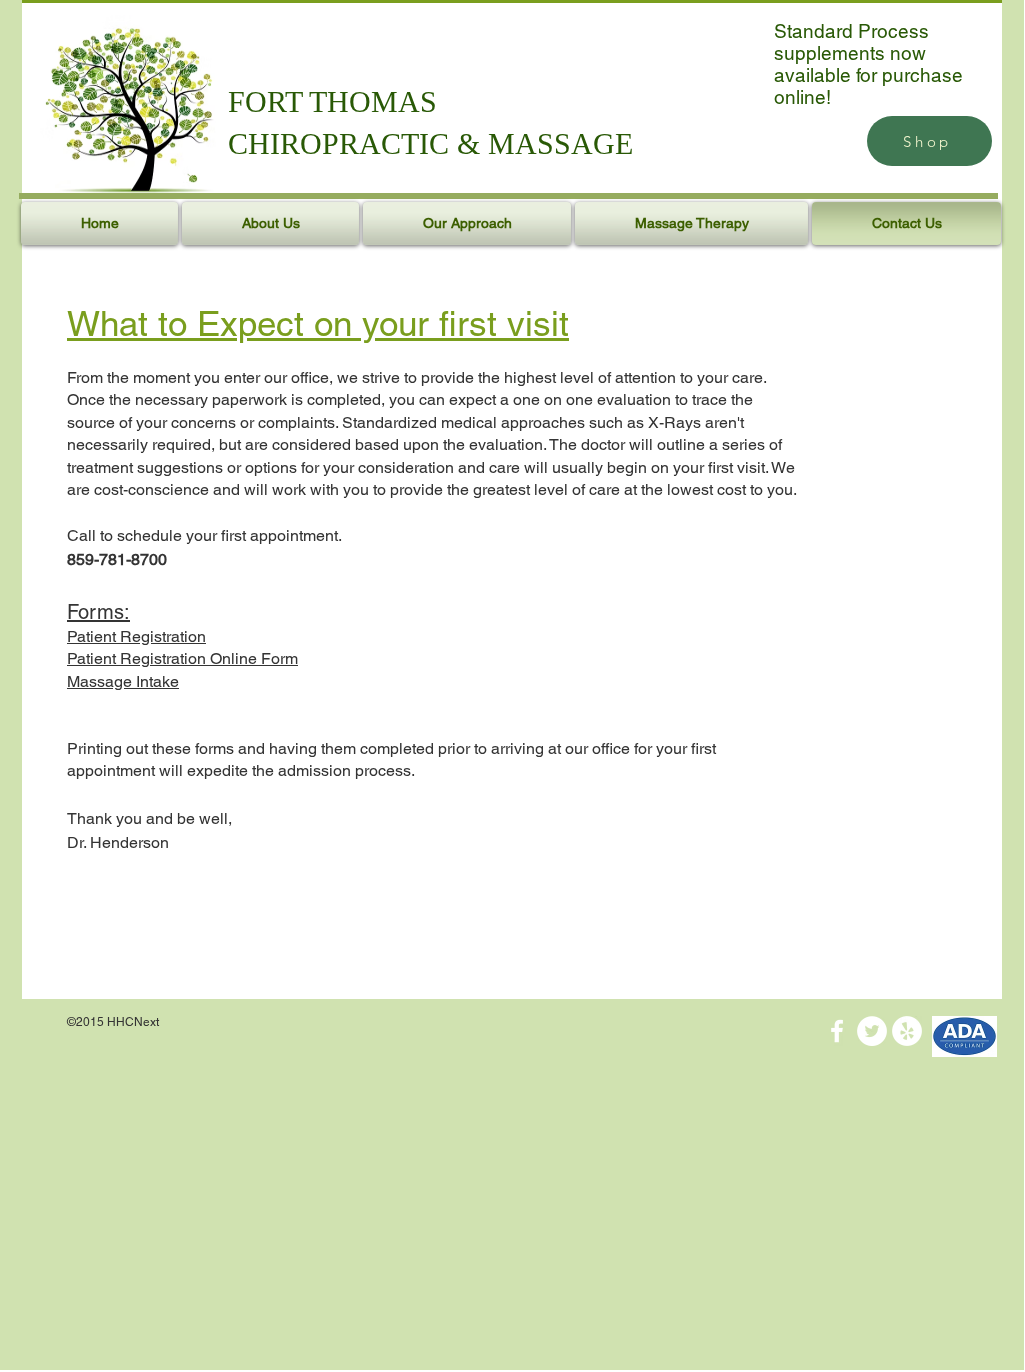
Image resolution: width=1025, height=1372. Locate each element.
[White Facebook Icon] (837, 1031)
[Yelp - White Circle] (907, 1031)
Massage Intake (123, 681)
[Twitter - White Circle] (872, 1031)
